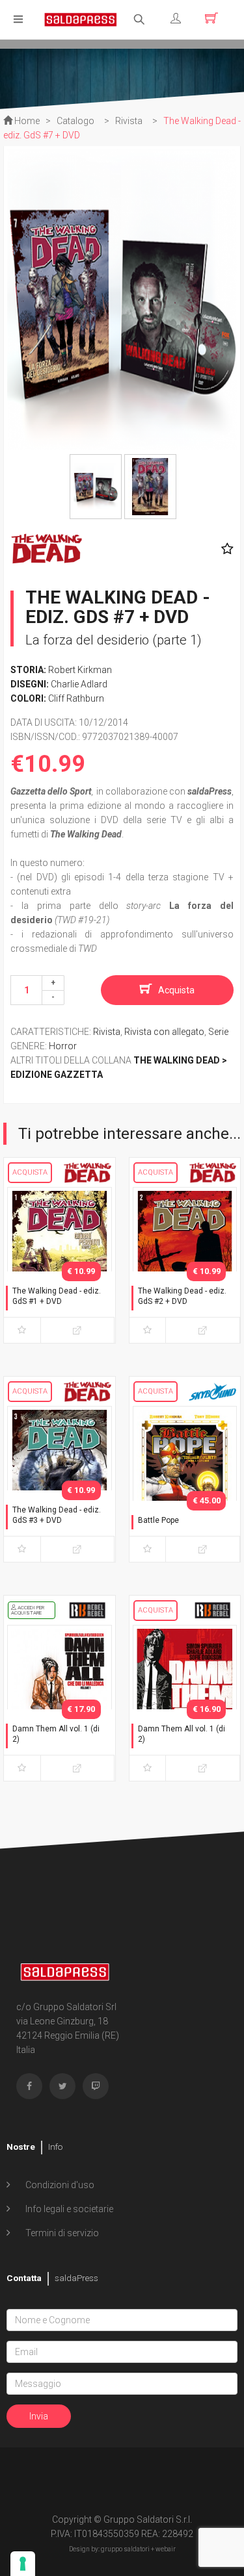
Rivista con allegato (164, 1032)
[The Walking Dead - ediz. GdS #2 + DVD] (185, 1262)
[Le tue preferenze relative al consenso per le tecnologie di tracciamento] (23, 2564)
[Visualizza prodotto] (78, 1330)
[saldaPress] (81, 19)
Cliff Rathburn (76, 698)
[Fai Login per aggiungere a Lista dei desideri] (224, 549)
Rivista (107, 1032)
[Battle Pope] (185, 1481)
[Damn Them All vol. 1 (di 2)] (60, 1700)
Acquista (176, 990)
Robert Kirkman (80, 670)
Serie (218, 1032)
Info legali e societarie (68, 2209)
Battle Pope (158, 1520)
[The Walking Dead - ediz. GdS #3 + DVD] (60, 1481)
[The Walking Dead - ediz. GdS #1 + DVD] (60, 1262)
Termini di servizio (61, 2233)
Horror (63, 1046)
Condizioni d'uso (59, 2185)
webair (166, 2549)
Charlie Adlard (79, 684)
